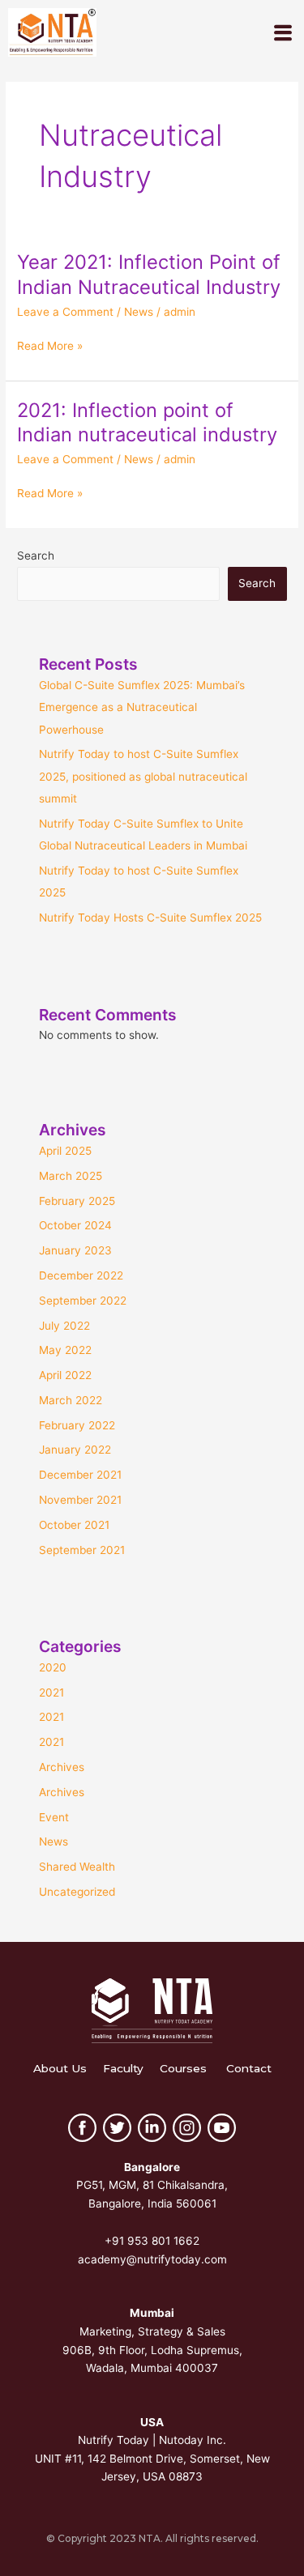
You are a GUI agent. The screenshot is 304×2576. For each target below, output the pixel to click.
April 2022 (65, 1375)
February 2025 (77, 1201)
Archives (62, 1767)
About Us (60, 2068)
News (139, 312)
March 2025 (71, 1176)
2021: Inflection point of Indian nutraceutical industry (147, 423)
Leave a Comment (65, 312)
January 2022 (75, 1450)
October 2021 (74, 1525)
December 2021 (80, 1475)
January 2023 (75, 1250)
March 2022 (71, 1400)
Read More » (50, 346)
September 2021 (82, 1550)
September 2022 (83, 1301)
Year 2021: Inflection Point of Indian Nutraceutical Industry (149, 275)
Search (36, 556)
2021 (51, 1692)
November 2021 (80, 1500)
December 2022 (81, 1275)
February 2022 (77, 1425)
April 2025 (65, 1151)
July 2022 (64, 1326)
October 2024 (75, 1225)
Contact (249, 2068)
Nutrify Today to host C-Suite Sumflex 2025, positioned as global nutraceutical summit (143, 776)
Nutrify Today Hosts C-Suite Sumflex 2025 (150, 918)
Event (54, 1817)
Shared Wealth (77, 1867)
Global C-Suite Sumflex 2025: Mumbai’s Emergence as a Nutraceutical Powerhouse (142, 707)
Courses (183, 2068)
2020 (53, 1667)
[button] (283, 33)
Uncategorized (77, 1892)
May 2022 (65, 1350)
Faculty (123, 2068)
